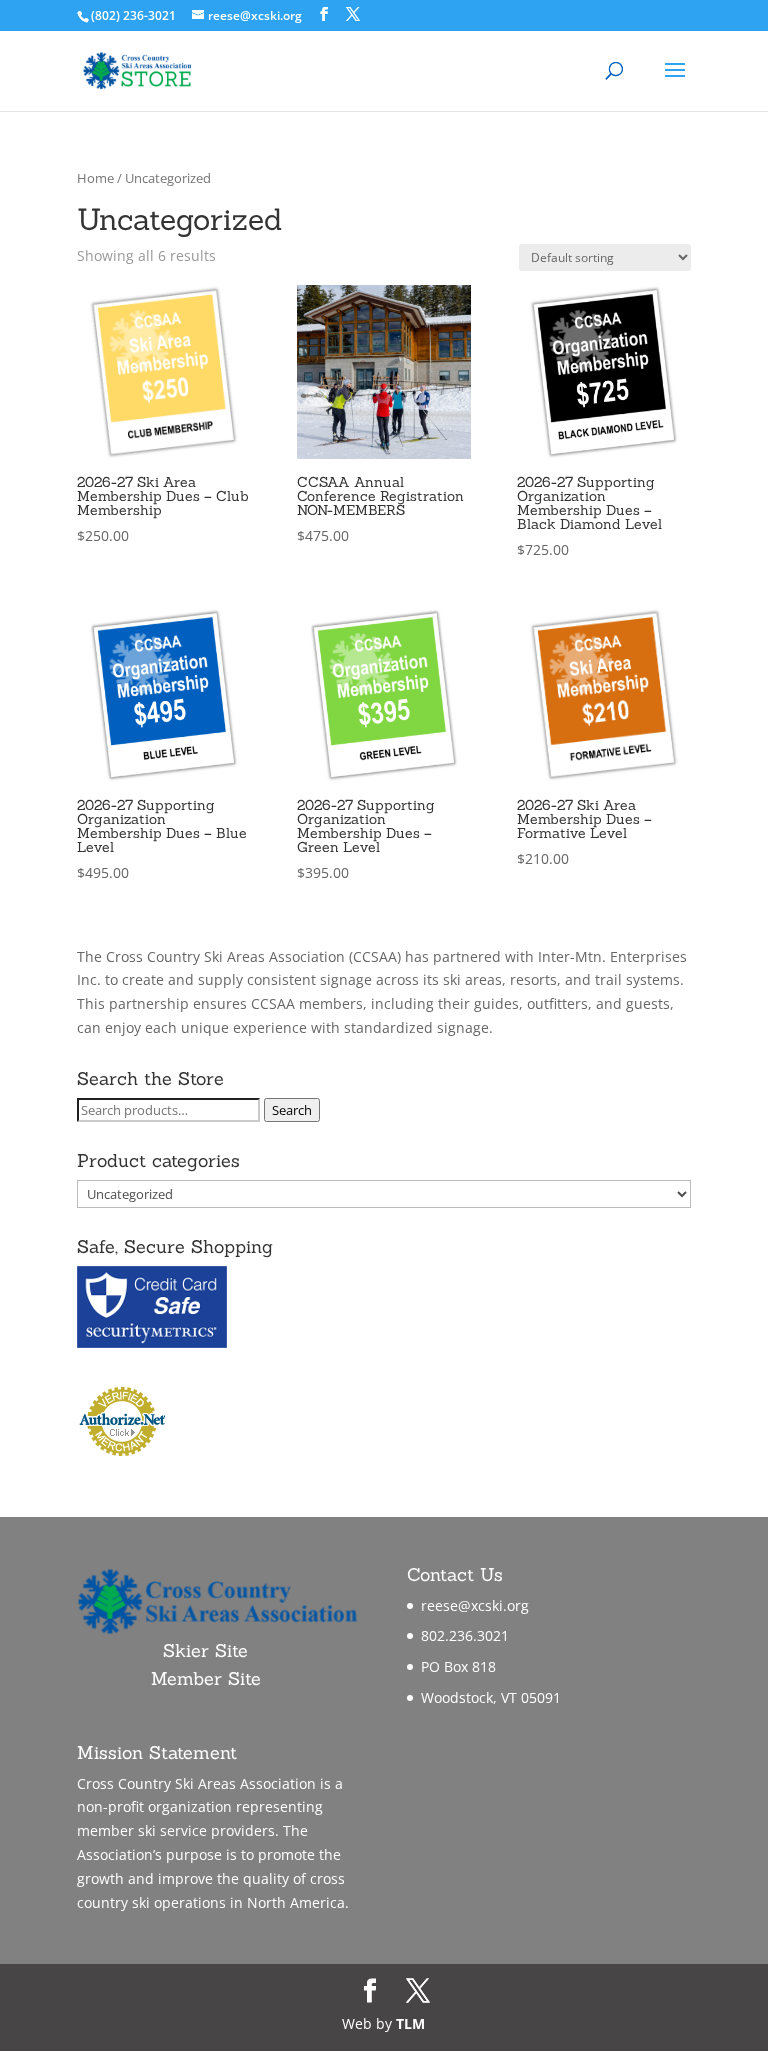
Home (95, 178)
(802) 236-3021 (133, 15)
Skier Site (205, 1650)
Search (292, 1110)
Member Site (206, 1678)
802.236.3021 (465, 1635)
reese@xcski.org (475, 1605)
